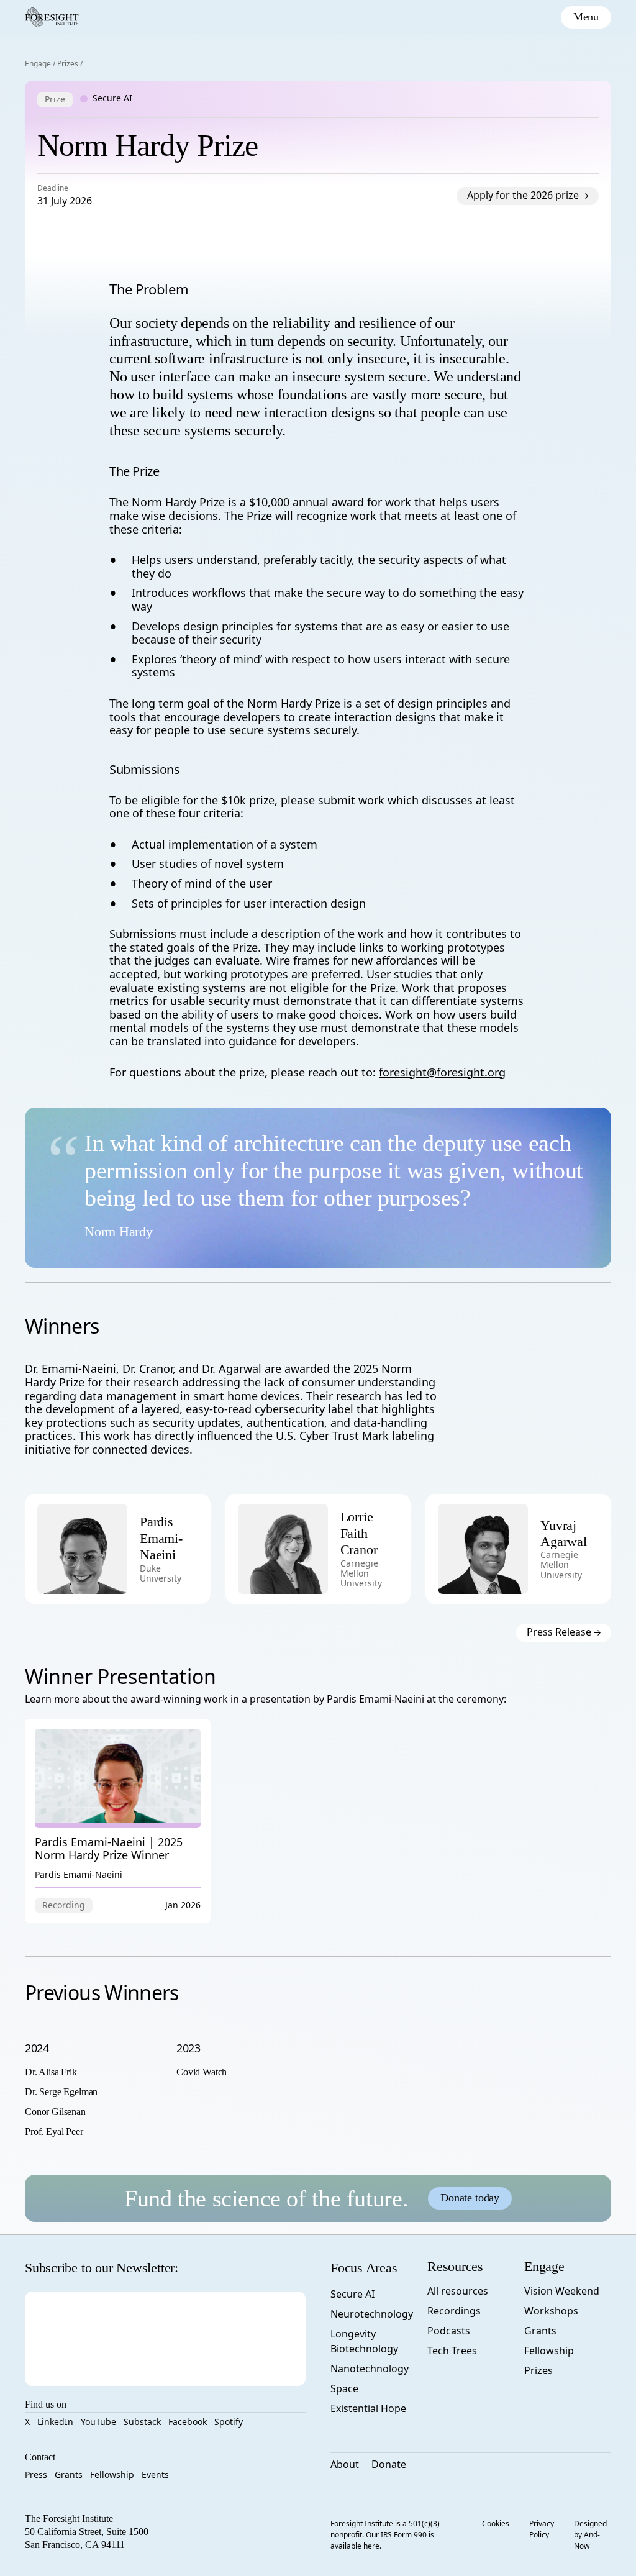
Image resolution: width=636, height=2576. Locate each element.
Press (36, 2474)
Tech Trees (452, 2351)
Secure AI (352, 2294)
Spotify (229, 2422)
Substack (142, 2422)
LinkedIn (55, 2422)
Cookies (496, 2524)
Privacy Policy (542, 2529)
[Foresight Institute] (52, 17)
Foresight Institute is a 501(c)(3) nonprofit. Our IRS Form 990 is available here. (385, 2535)
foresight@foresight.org (442, 1072)
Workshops (551, 2311)
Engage (38, 64)
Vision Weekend (562, 2291)
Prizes (68, 64)
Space (344, 2388)
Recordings (454, 2311)
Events (155, 2474)
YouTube (98, 2422)
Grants (69, 2474)
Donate (389, 2464)
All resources (458, 2291)
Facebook (188, 2422)
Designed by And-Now (590, 2535)
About (345, 2464)
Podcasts (449, 2331)
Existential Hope (368, 2408)
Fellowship (112, 2474)
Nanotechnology (370, 2369)
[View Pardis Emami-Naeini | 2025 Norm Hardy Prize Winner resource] (118, 1821)
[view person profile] (169, 1548)
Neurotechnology (372, 2314)
